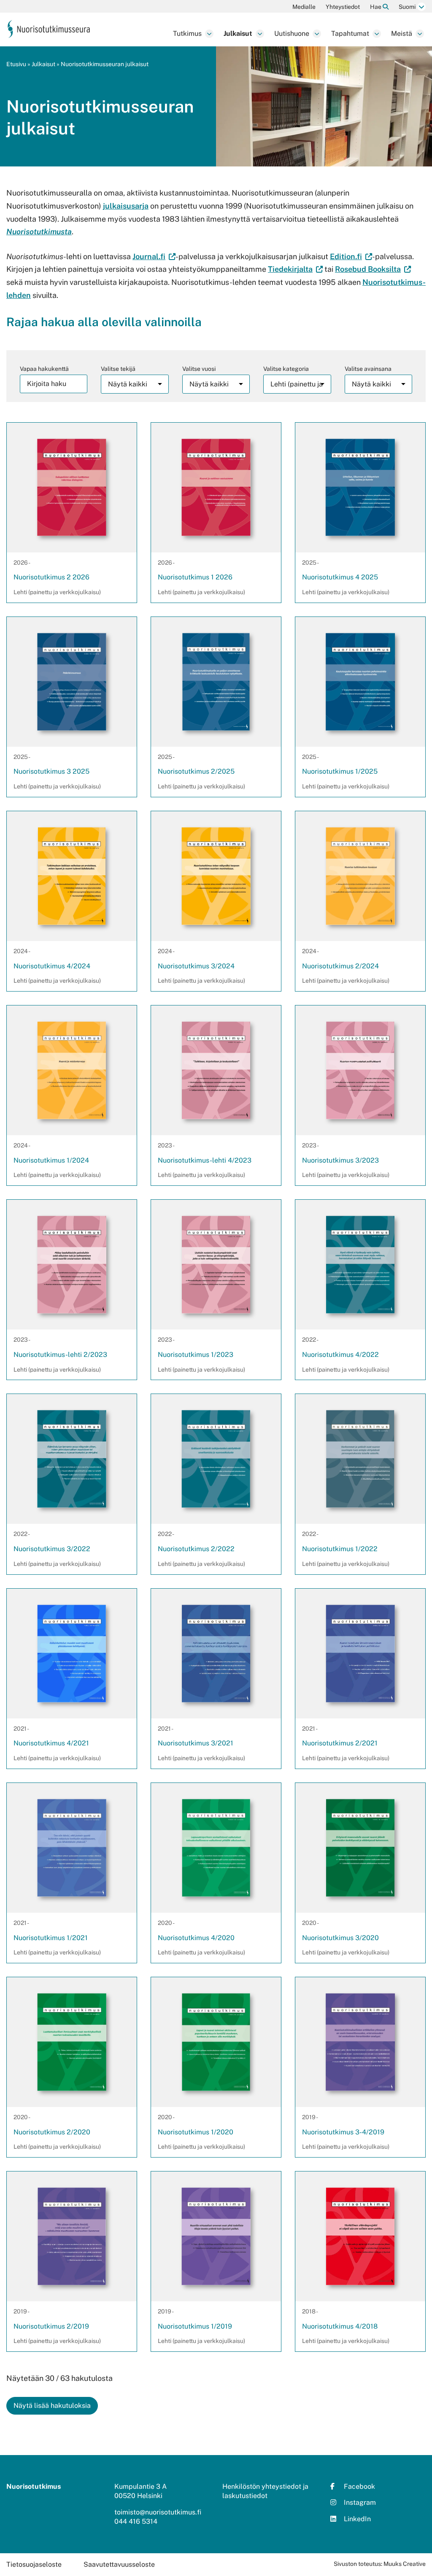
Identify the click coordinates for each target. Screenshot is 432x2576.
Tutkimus (187, 34)
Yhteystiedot (343, 7)
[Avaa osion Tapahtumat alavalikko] (377, 34)
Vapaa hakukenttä (44, 369)
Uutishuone (292, 34)
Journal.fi (154, 256)
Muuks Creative (405, 2564)
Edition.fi (351, 256)
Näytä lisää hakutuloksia (52, 2406)
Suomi (407, 7)
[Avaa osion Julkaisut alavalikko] (260, 34)
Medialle (304, 7)
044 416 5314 (136, 2521)
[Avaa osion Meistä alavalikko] (420, 34)
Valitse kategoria (286, 369)
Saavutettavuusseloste (119, 2564)
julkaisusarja (126, 206)
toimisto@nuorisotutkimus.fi (158, 2512)
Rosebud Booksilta (373, 269)
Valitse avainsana (368, 369)
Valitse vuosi (199, 369)
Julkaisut (238, 34)
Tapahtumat (350, 34)
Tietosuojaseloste (34, 2564)
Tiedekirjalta (295, 269)
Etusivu (16, 64)
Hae (376, 7)
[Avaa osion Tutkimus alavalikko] (209, 34)
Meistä (402, 34)
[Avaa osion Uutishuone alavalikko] (317, 34)
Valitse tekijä (118, 369)
